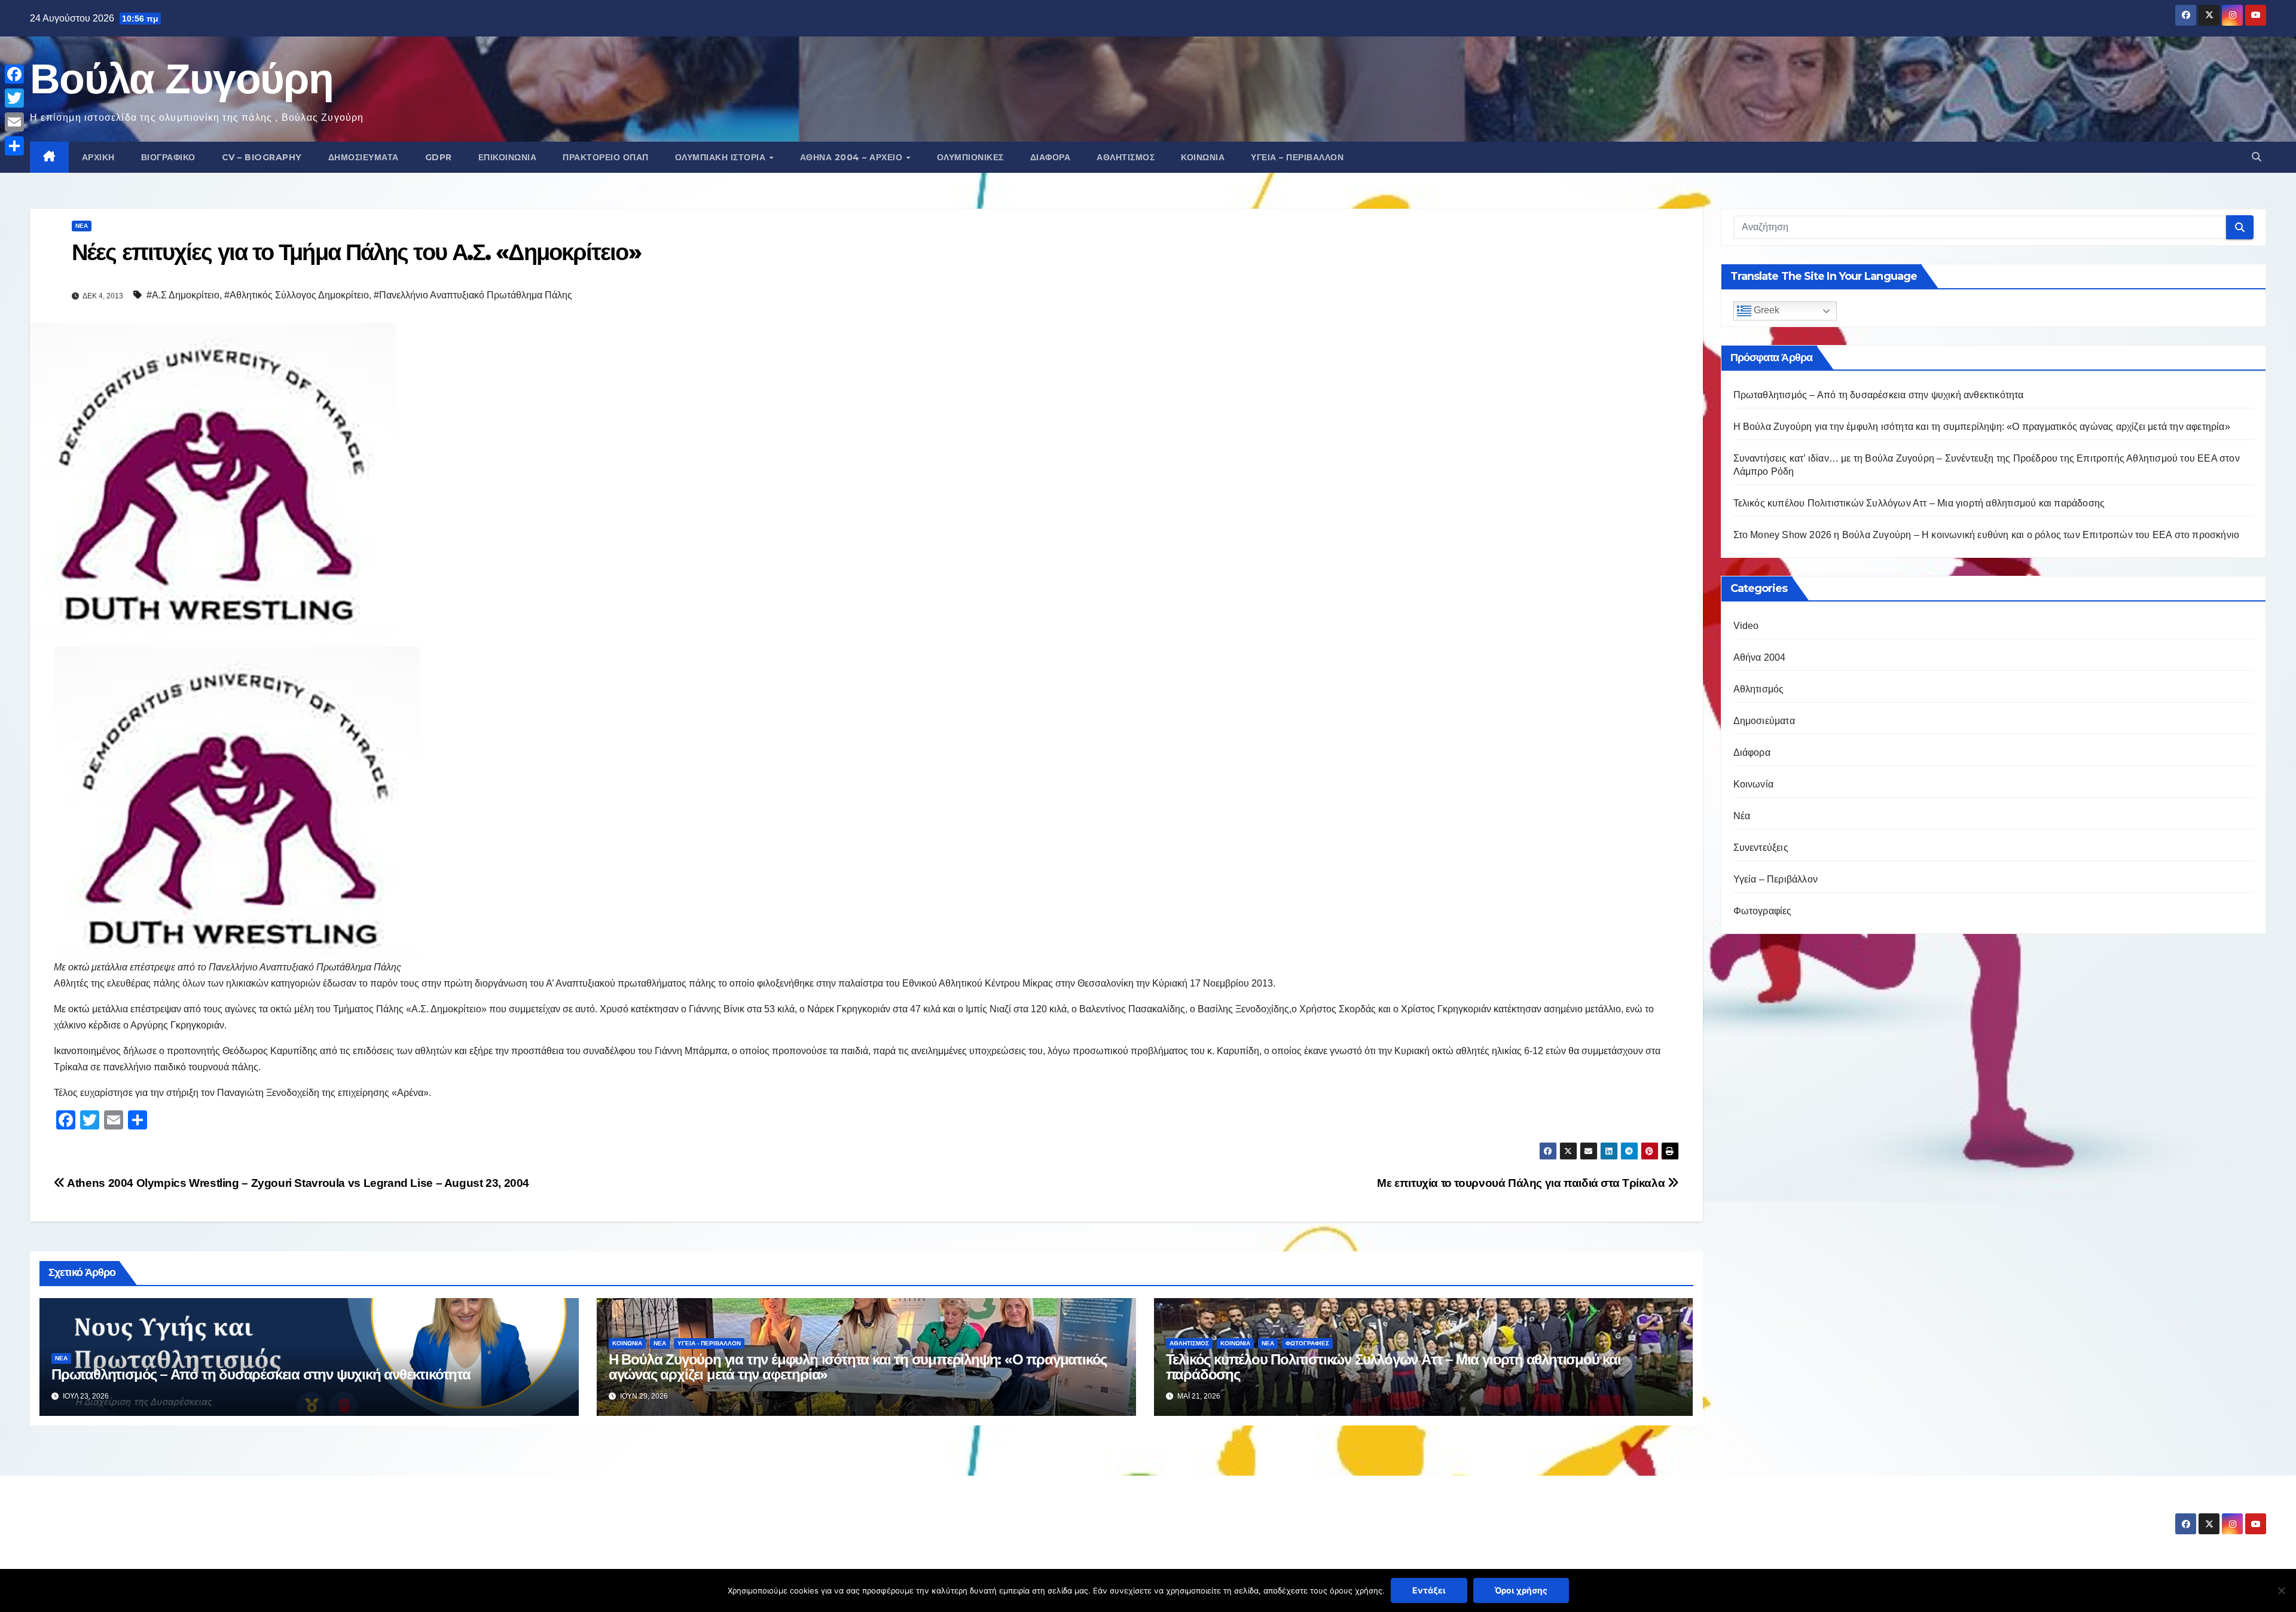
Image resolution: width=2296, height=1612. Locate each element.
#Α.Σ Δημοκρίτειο (183, 295)
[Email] (14, 122)
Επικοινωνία (508, 157)
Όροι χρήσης (1521, 1590)
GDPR (439, 157)
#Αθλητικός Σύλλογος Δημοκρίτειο (297, 295)
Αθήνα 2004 (1760, 657)
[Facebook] (14, 74)
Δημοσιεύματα (364, 157)
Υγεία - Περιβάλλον (709, 1343)
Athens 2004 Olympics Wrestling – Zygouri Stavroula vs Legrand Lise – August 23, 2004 (297, 1183)
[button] (2257, 157)
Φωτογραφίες (1307, 1343)
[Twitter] (14, 98)
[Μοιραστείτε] (14, 146)
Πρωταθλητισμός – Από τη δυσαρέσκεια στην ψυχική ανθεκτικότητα (261, 1374)
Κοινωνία (1203, 157)
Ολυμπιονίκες (970, 157)
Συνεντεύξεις (1761, 848)
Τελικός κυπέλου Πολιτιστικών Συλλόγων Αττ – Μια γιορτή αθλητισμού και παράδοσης (1393, 1367)
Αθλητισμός (1126, 157)
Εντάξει (1429, 1590)
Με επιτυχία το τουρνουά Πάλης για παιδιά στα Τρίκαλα (1522, 1183)
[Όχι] (2281, 1590)
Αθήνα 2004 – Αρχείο (853, 157)
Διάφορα (1051, 157)
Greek (1765, 310)
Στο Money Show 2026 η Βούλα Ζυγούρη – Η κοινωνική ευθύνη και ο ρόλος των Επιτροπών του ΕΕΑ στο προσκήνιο (1987, 535)
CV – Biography (262, 157)
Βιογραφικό (168, 157)
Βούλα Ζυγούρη (181, 78)
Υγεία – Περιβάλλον (1297, 157)
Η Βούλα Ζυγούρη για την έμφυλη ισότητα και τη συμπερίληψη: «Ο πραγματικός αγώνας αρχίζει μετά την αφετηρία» (858, 1367)
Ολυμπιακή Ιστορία (722, 157)
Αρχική (98, 157)
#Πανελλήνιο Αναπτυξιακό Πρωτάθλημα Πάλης (473, 295)
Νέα (82, 226)
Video (1746, 626)
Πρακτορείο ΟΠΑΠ (606, 157)
